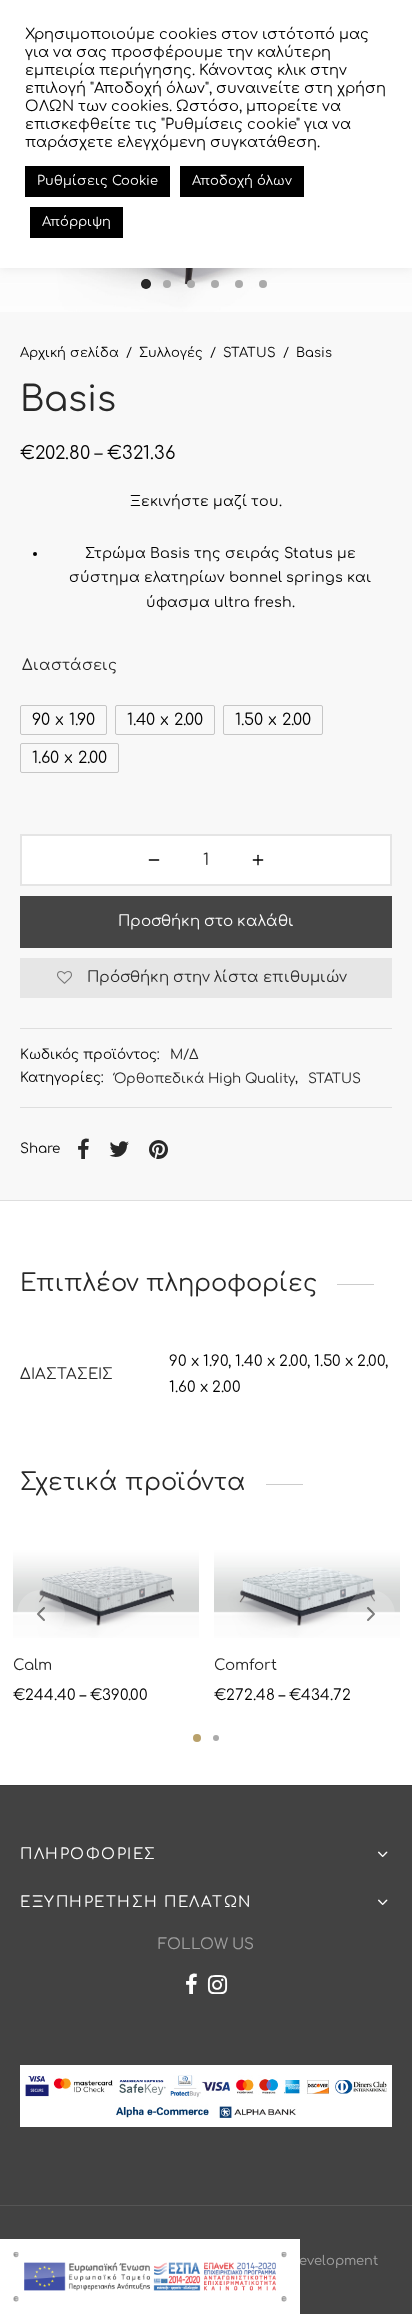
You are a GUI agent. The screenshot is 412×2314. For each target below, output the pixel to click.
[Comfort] (307, 1591)
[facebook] (191, 1988)
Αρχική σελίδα (69, 353)
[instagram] (217, 1988)
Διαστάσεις (69, 665)
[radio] (63, 720)
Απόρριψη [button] (76, 222)
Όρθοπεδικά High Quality (204, 1078)
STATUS (249, 353)
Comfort (245, 1665)
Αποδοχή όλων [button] (242, 181)
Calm (32, 1665)
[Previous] (41, 1614)
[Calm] (106, 1591)
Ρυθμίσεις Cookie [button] (97, 181)
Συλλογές (171, 353)
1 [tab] (197, 1738)
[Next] (371, 1614)
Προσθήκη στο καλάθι (206, 921)
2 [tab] (216, 1738)
